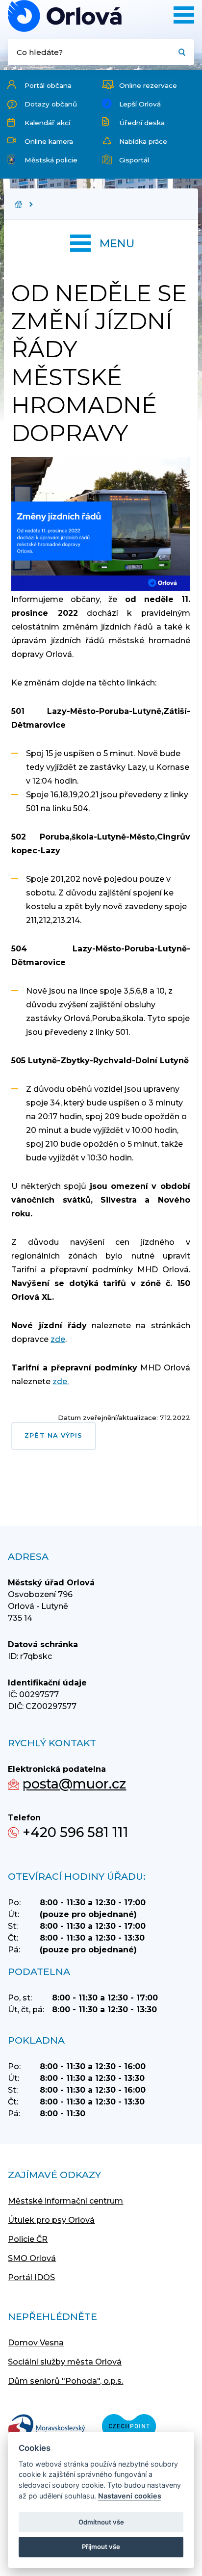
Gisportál (134, 160)
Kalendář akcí (47, 123)
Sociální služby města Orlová (65, 2362)
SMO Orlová (32, 2258)
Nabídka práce (143, 141)
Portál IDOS (31, 2277)
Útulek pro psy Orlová (51, 2220)
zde (58, 1339)
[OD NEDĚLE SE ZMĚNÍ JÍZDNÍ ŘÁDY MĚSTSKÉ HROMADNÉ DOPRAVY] (65, 16)
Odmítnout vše (101, 2522)
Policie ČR (28, 2239)
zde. (61, 1381)
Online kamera (49, 141)
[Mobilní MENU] (184, 15)
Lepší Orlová (140, 104)
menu (117, 243)
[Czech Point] (129, 2427)
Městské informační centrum (65, 2201)
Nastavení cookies (130, 2496)
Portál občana (48, 85)
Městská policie (51, 160)
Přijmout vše (101, 2547)
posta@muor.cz (74, 1784)
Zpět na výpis (53, 1435)
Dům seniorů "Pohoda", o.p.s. (65, 2381)
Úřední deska (142, 123)
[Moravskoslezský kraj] (47, 2427)
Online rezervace (148, 85)
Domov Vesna (36, 2343)
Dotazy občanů (51, 104)
